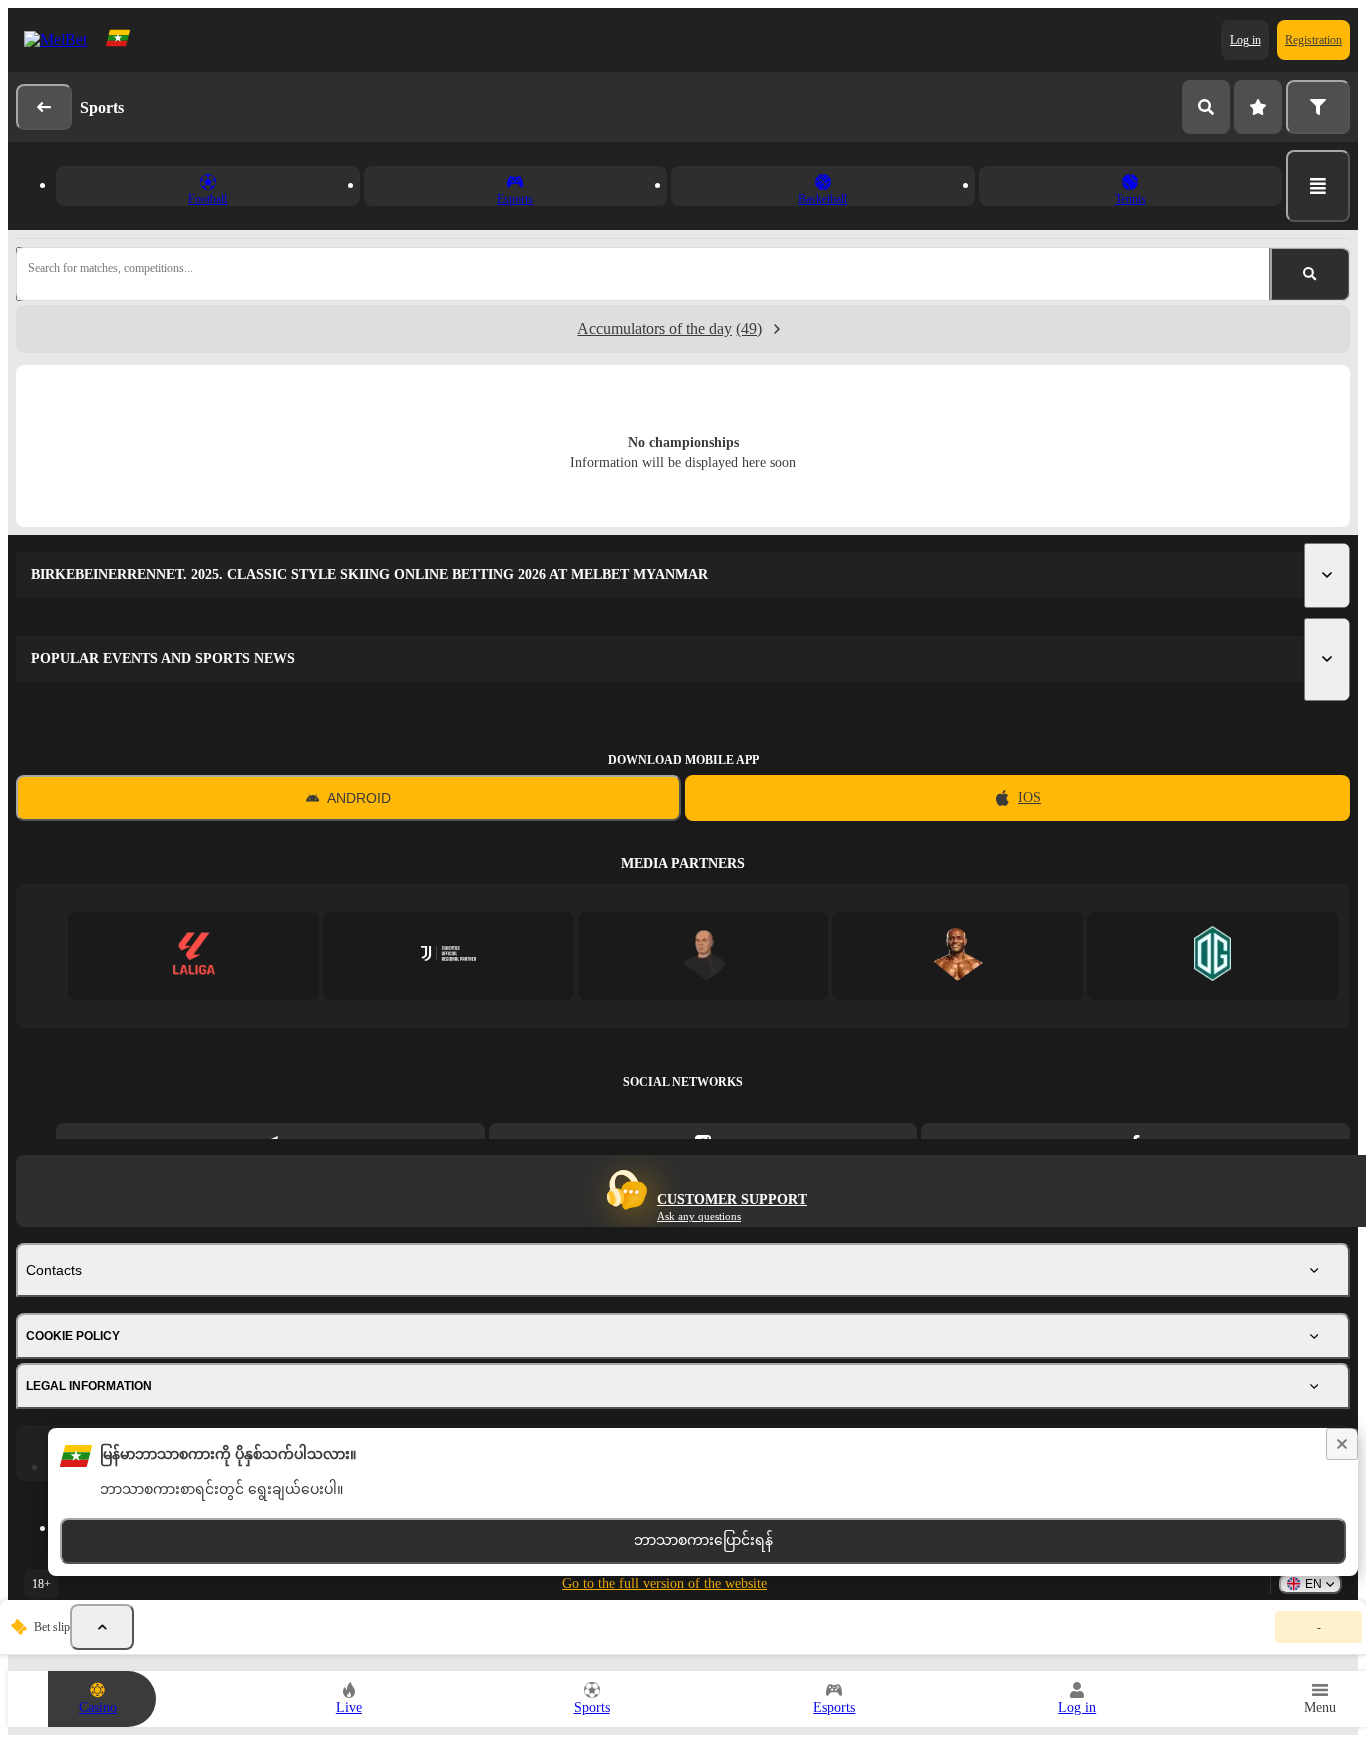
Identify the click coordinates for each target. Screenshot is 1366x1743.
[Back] (44, 107)
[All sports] (1318, 186)
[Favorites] (1258, 107)
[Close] (1342, 1444)
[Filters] (1318, 107)
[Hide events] (102, 1627)
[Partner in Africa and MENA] (448, 955)
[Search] (1206, 107)
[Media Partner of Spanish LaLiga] (193, 955)
